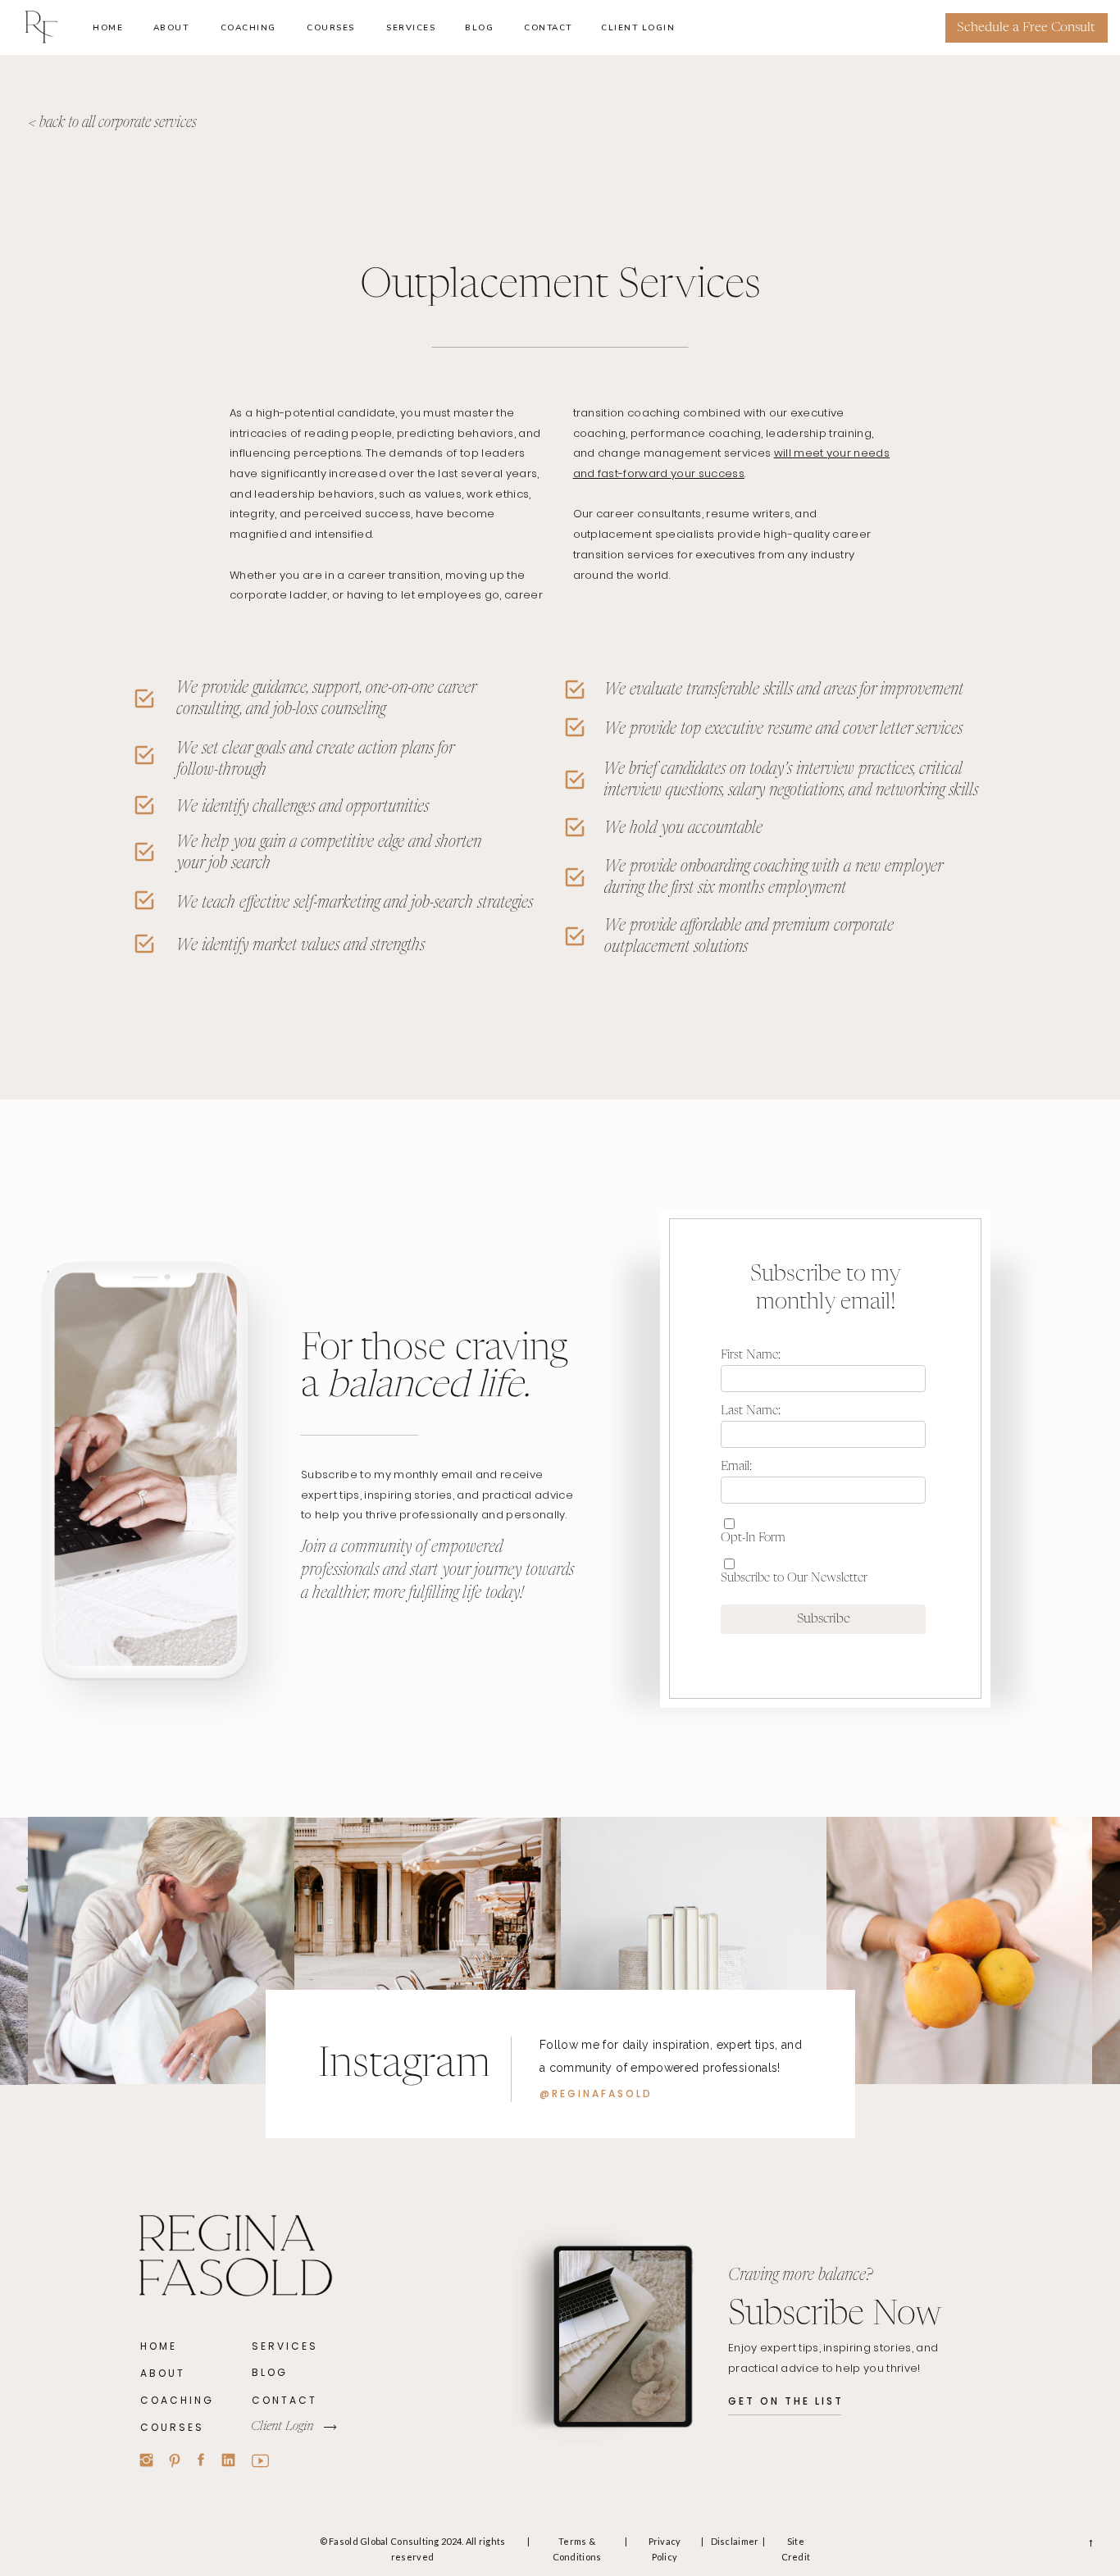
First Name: (751, 1355)
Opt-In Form (753, 1538)
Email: (736, 1466)
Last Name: (751, 1411)
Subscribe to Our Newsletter (794, 1578)
